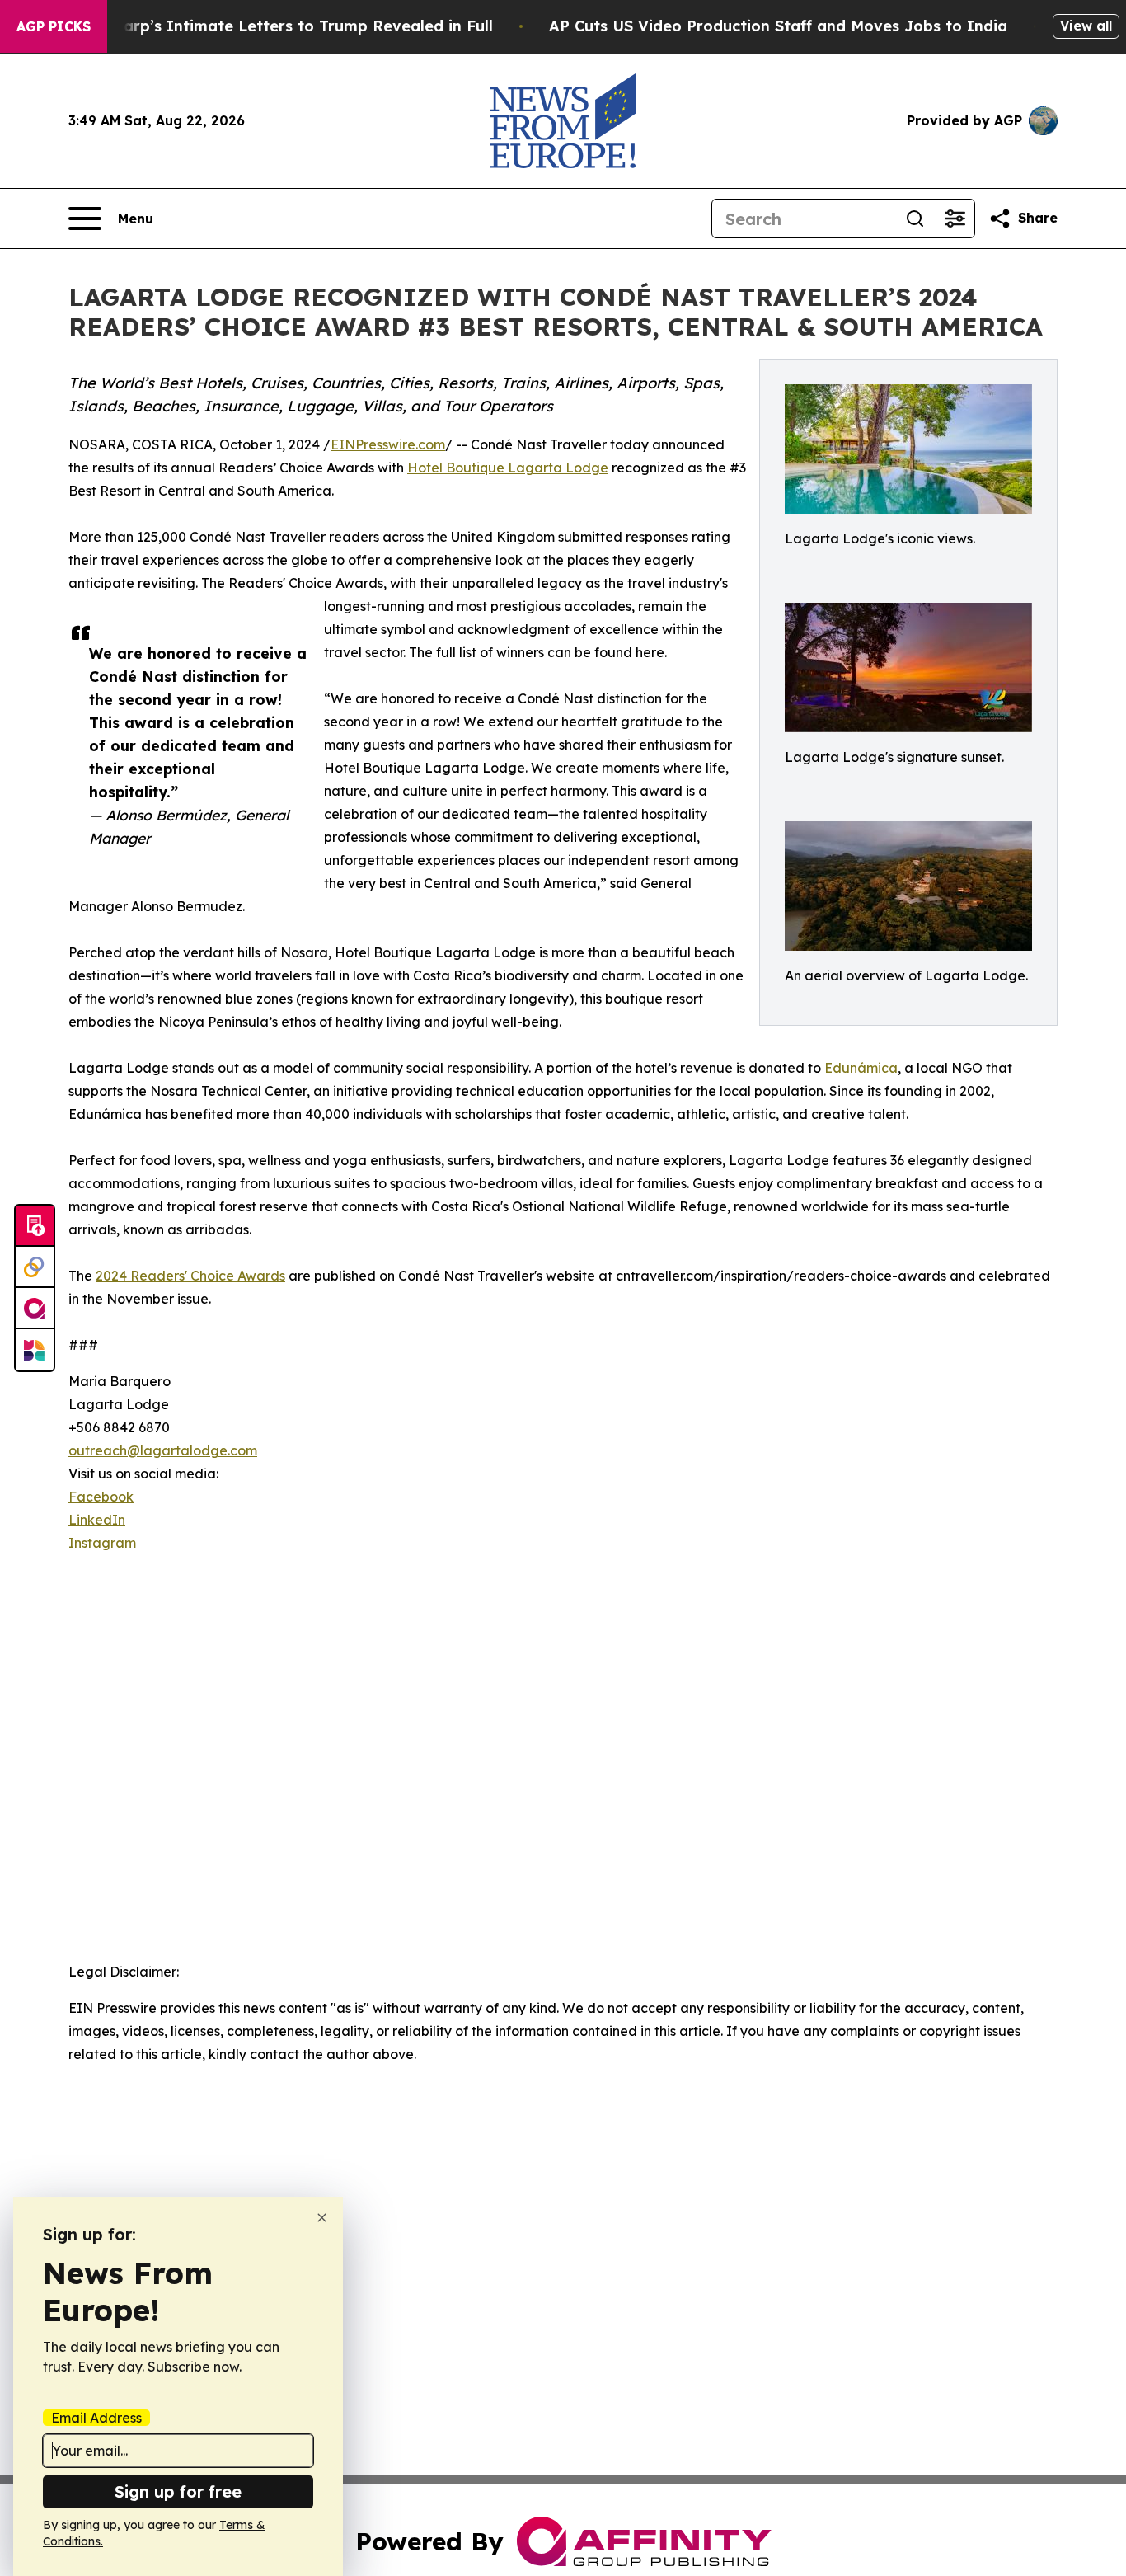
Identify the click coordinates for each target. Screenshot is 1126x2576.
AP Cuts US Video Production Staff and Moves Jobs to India (778, 26)
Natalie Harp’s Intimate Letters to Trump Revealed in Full (272, 26)
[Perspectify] (35, 1267)
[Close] (322, 2218)
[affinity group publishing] (35, 1309)
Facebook (101, 1497)
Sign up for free (178, 2491)
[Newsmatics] (35, 1350)
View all (1086, 26)
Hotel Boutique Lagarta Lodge (508, 468)
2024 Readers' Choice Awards (190, 1276)
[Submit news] (35, 1226)
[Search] (915, 219)
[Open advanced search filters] (955, 219)
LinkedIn (97, 1520)
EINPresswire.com (388, 444)
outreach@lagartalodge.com (163, 1450)
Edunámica (861, 1068)
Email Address (96, 2418)
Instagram (102, 1543)
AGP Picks (54, 26)
